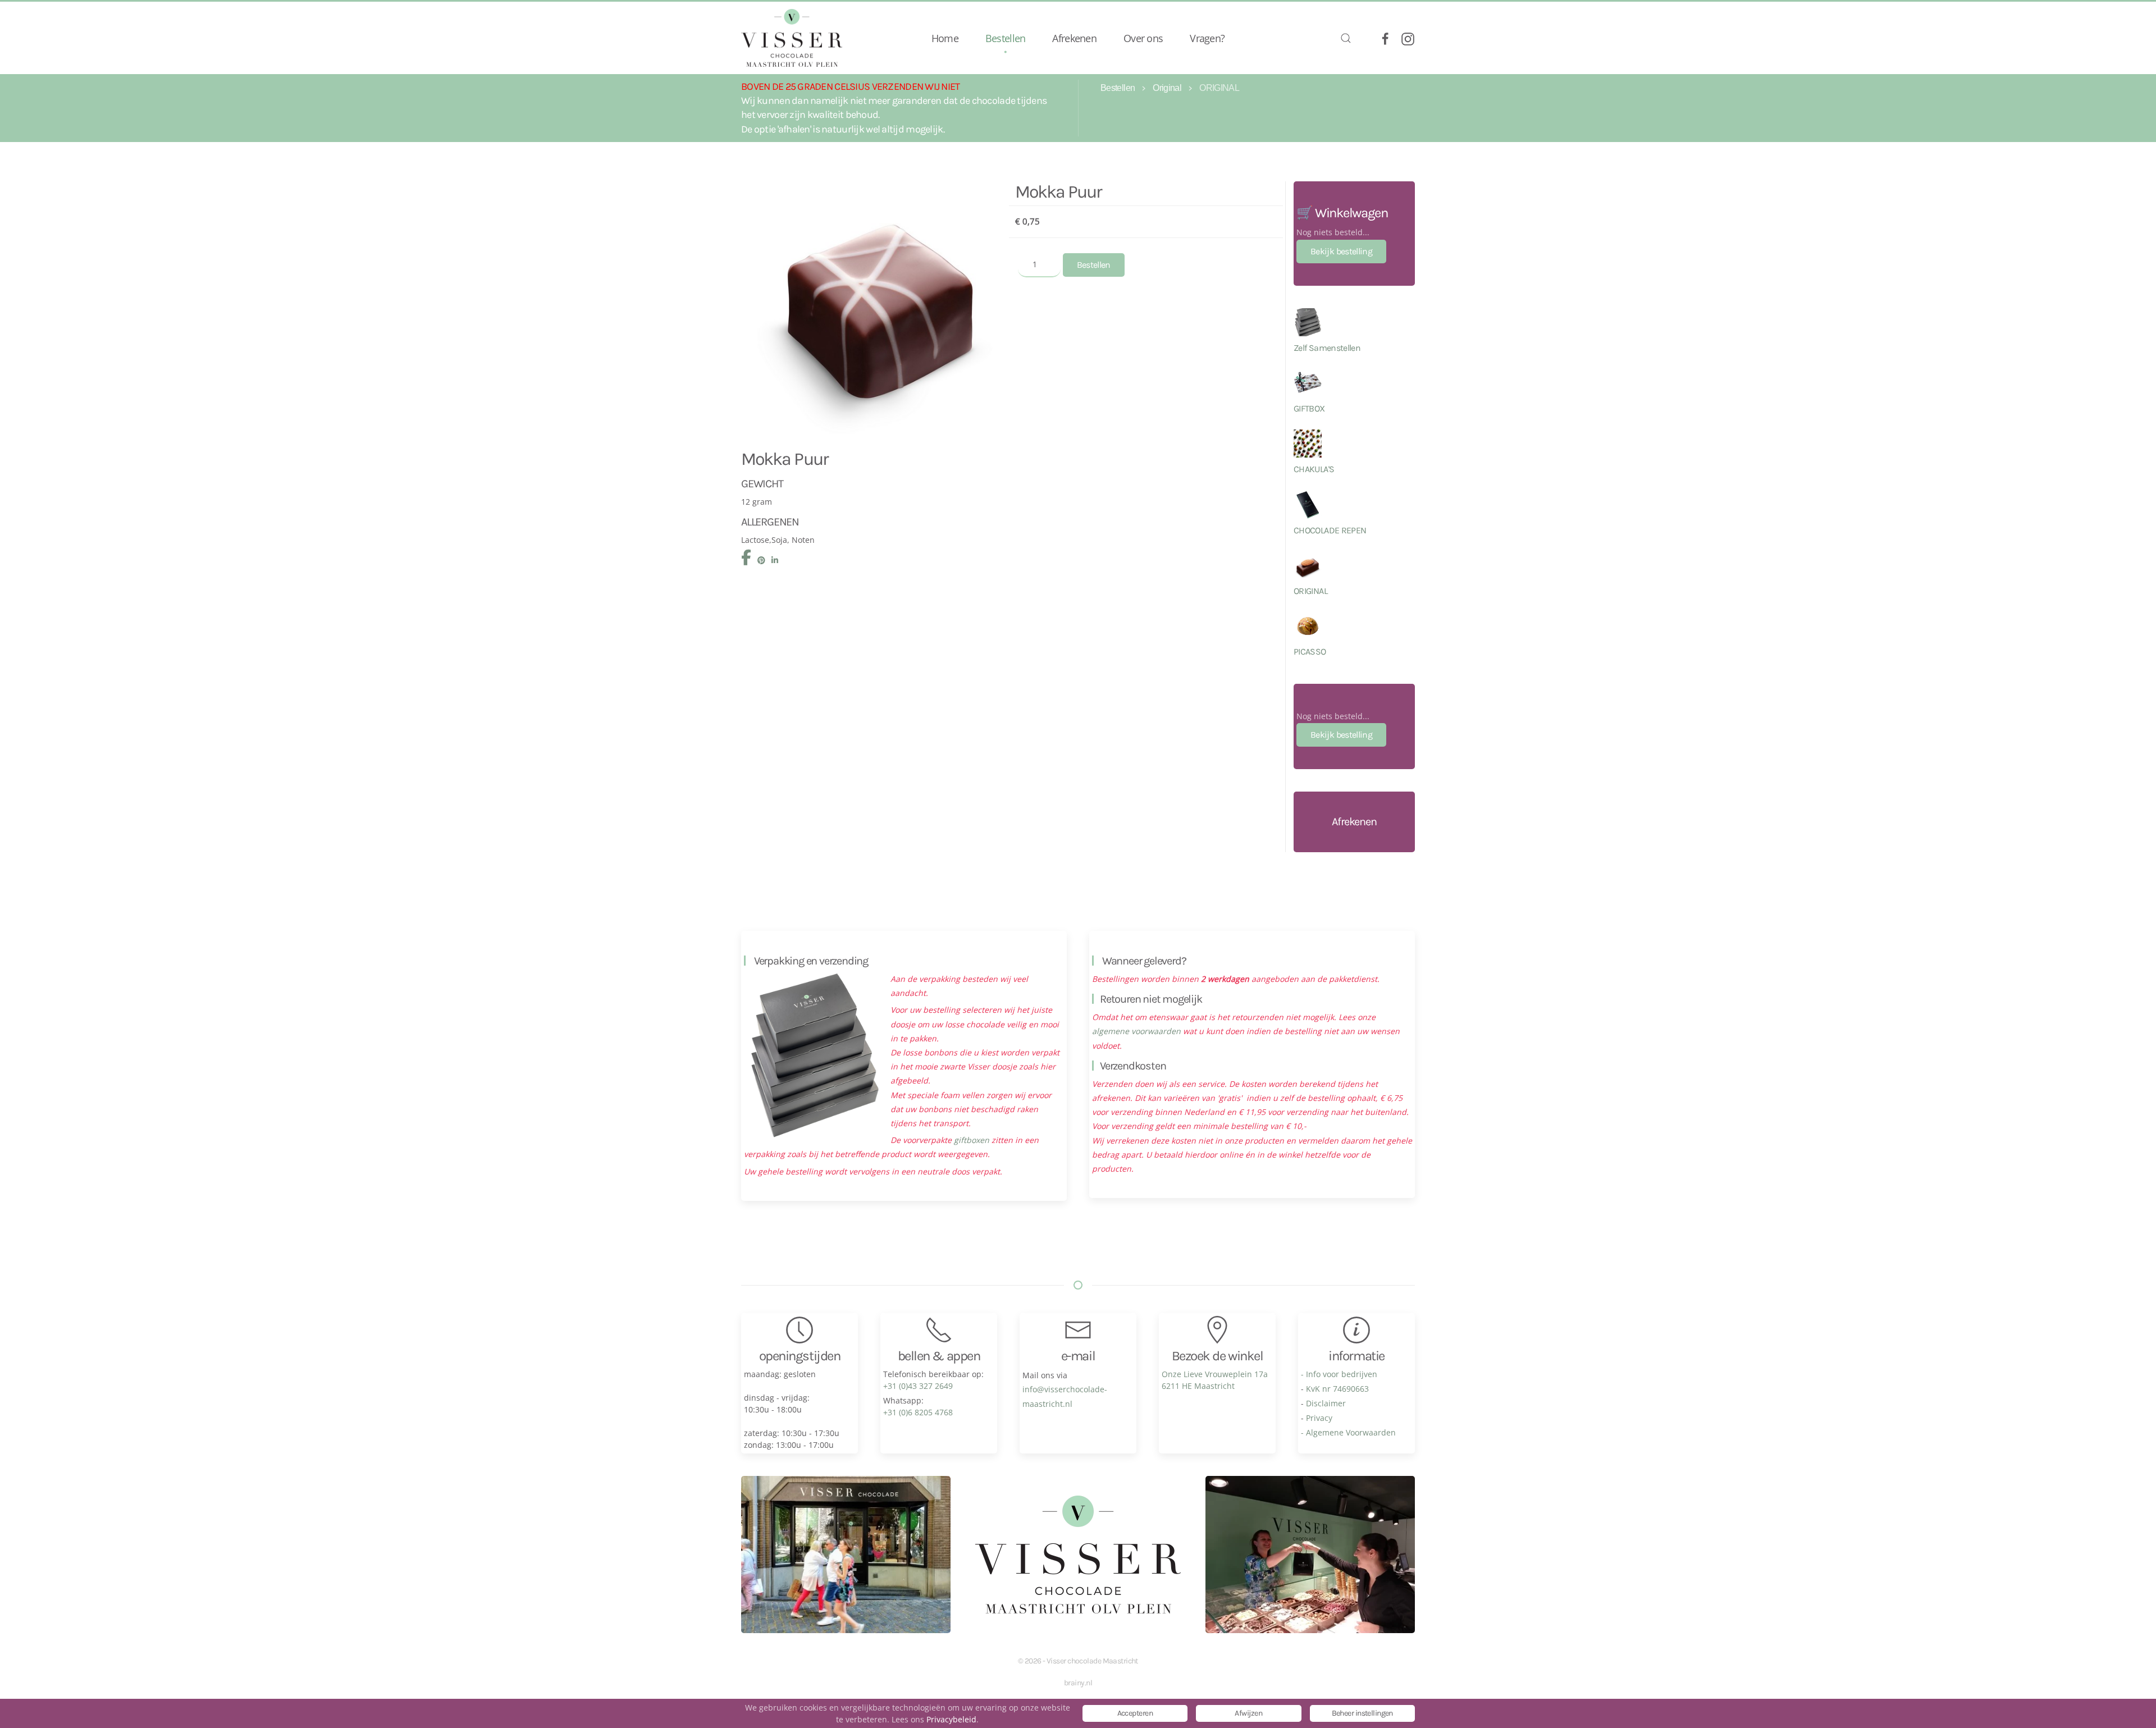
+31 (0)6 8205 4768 (918, 1412)
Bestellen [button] (1006, 38)
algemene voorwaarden (1136, 1031)
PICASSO (1310, 652)
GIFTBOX (1309, 408)
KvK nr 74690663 (1337, 1389)
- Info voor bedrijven (1339, 1374)
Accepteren (1135, 1713)
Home (945, 38)
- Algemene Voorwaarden (1348, 1432)
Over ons (1143, 38)
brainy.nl (1078, 1683)
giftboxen (972, 1140)
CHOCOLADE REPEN (1330, 530)
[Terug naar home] (792, 38)
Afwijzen (1248, 1713)
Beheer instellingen (1362, 1713)
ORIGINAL (1310, 591)
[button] (1346, 38)
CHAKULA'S (1314, 469)
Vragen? (1207, 38)
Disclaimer (1326, 1403)
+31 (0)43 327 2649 (918, 1386)
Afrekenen (1074, 38)
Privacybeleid (951, 1719)
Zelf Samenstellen (1327, 348)
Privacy (1319, 1418)
